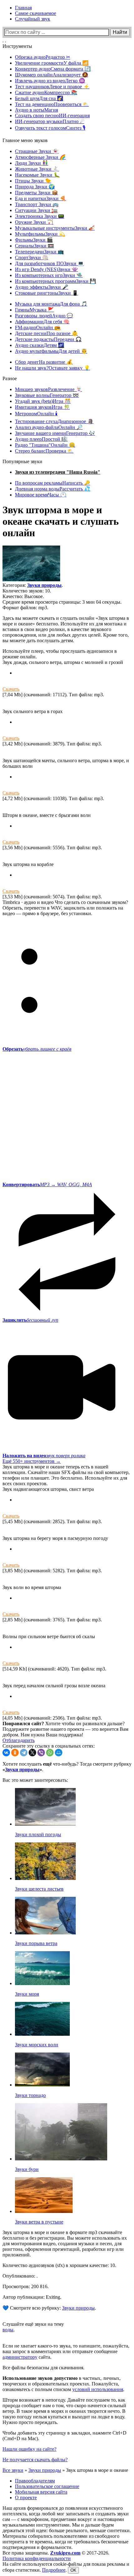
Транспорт (37, 204)
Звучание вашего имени (55, 433)
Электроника (40, 216)
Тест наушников (52, 87)
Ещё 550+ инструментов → (32, 1461)
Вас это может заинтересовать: (35, 1780)
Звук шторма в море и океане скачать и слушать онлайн (61, 521)
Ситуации (36, 210)
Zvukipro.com (65, 2553)
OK (73, 2570)
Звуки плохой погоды (38, 1834)
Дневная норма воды (53, 489)
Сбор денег (44, 362)
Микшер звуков (48, 389)
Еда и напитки (41, 198)
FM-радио (38, 327)
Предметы (36, 193)
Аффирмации (42, 322)
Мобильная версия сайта (41, 2492)
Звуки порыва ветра (36, 1943)
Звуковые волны (47, 395)
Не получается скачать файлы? (35, 2460)
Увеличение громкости (52, 63)
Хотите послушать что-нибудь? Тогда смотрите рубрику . (67, 1767)
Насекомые (37, 175)
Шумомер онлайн (52, 75)
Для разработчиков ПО (49, 263)
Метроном (36, 414)
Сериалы (34, 246)
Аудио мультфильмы (51, 351)
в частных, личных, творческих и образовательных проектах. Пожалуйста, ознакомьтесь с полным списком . (63, 2384)
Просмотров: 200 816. (26, 2286)
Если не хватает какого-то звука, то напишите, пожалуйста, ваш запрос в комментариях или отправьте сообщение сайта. (66, 2351)
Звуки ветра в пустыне (39, 2222)
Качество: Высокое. (23, 596)
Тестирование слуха (54, 421)
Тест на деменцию (52, 104)
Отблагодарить (19, 1740)
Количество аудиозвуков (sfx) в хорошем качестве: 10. (59, 2265)
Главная (23, 8)
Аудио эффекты (42, 287)
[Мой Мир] (59, 1753)
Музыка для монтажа (51, 304)
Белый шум (39, 98)
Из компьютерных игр (49, 275)
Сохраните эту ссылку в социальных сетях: (49, 1746)
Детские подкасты (48, 339)
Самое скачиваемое (36, 13)
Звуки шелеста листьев (39, 1889)
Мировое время (41, 495)
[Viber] (41, 1753)
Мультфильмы (40, 234)
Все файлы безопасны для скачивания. (43, 2368)
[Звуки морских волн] (42, 2034)
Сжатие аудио (46, 92)
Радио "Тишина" (45, 445)
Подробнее (54, 2570)
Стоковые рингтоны (47, 293)
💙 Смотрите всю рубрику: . (49, 2308)
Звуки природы (44, 585)
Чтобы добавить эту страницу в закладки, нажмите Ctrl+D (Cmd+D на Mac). (65, 2436)
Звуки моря (27, 1994)
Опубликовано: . (20, 2276)
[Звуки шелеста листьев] (45, 1878)
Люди (32, 163)
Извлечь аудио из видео (50, 81)
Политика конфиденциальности (37, 2558)
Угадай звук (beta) (43, 401)
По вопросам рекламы (53, 483)
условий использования (98, 2389)
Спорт (32, 258)
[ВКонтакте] (6, 1753)
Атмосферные (40, 157)
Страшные (37, 151)
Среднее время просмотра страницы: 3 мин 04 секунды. (62, 602)
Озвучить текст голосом (50, 128)
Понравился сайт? (23, 1723)
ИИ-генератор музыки (50, 121)
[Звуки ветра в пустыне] (44, 2211)
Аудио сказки (40, 345)
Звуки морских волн (37, 2045)
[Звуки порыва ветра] (45, 1933)
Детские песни (46, 333)
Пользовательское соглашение (47, 2486)
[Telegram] (24, 1753)
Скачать (11, 689)
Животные (37, 169)
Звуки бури (27, 2169)
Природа (35, 187)
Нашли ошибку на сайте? (29, 2449)
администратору (20, 2357)
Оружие (34, 222)
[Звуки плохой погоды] (45, 1824)
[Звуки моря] (42, 1983)
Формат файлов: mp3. (25, 608)
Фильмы (34, 240)
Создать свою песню (52, 115)
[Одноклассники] (15, 1753)
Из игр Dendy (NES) (46, 269)
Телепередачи (39, 252)
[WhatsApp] (50, 1753)
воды (8, 2330)
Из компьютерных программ (55, 281)
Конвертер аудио (53, 69)
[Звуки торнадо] (42, 2085)
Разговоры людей (44, 316)
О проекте (26, 2498)
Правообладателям (35, 2481)
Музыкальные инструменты (55, 228)
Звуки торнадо (30, 2095)
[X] (32, 1753)
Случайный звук (33, 19)
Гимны (34, 310)
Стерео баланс (44, 451)
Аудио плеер (41, 439)
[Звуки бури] (61, 2159)
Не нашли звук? (53, 368)
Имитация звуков (42, 407)
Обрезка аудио (43, 57)
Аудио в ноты (36, 110)
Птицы (33, 181)
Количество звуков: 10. (27, 591)
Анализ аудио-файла (49, 427)
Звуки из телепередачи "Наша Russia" (58, 472)
